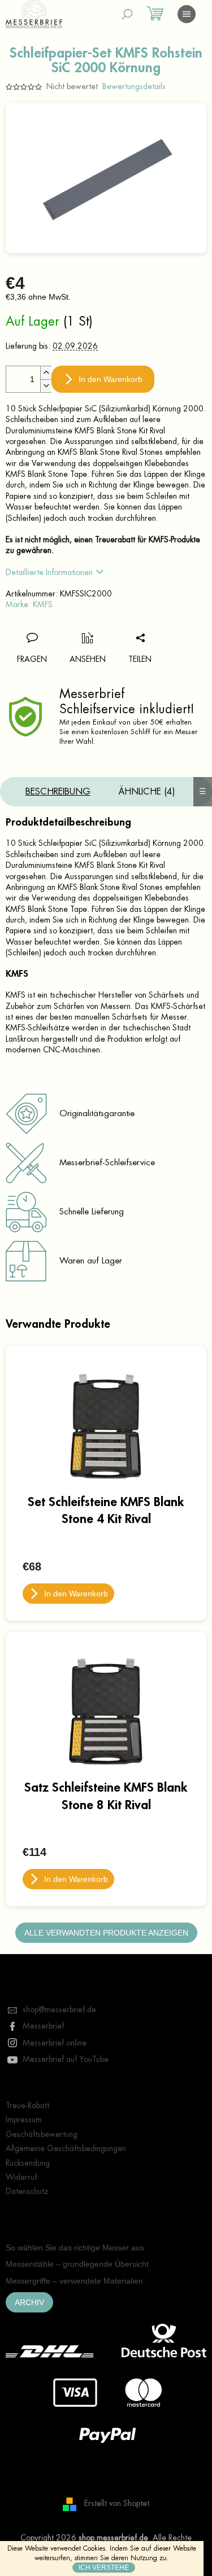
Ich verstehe (104, 2568)
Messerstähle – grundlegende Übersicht (77, 2264)
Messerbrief (43, 2026)
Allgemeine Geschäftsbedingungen (66, 2148)
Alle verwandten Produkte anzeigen (106, 1933)
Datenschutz (27, 2191)
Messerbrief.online (55, 2043)
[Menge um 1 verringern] (46, 386)
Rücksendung (28, 2163)
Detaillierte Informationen (49, 572)
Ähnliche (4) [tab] (147, 792)
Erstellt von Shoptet (117, 2503)
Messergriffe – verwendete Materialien (74, 2281)
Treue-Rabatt (27, 2105)
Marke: (29, 604)
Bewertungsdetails (134, 86)
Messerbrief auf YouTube (66, 2059)
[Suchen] (127, 14)
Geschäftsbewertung (42, 2134)
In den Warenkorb (111, 379)
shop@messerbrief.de (59, 2009)
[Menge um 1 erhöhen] (46, 373)
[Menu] (187, 14)
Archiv (29, 2302)
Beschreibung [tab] (58, 792)
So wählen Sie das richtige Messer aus (75, 2248)
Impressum (24, 2119)
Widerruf (21, 2177)
